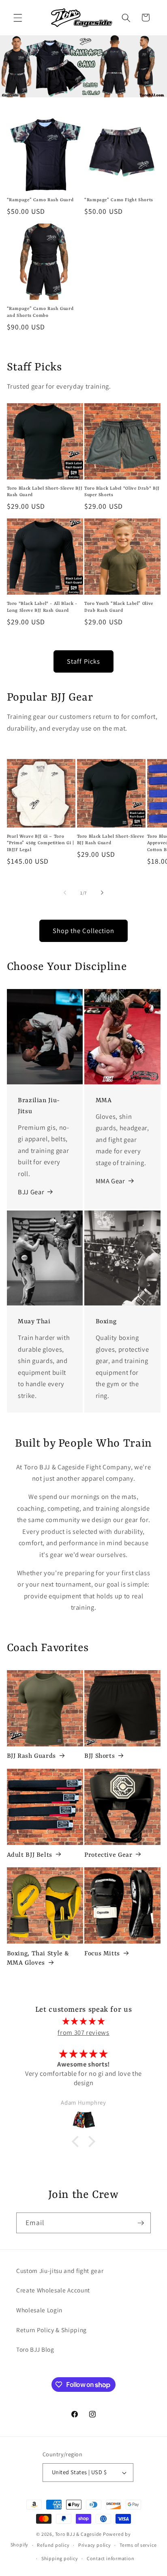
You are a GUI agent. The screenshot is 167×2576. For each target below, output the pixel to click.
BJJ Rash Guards (31, 1756)
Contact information (111, 2558)
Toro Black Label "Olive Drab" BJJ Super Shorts (122, 492)
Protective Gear (108, 1855)
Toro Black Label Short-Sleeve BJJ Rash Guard (45, 492)
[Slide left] (65, 893)
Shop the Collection (84, 931)
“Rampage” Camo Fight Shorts (119, 200)
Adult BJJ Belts (30, 1855)
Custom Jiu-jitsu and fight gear (60, 2271)
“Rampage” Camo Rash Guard (40, 200)
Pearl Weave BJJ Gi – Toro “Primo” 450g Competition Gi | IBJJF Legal (41, 843)
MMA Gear (110, 1181)
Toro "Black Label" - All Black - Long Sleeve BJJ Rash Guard (42, 607)
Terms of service (138, 2545)
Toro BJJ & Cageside (79, 2534)
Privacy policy (95, 2545)
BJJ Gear (31, 1192)
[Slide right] (102, 893)
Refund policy (53, 2545)
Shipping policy (60, 2558)
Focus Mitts (102, 1954)
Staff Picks (83, 661)
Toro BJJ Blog (35, 2349)
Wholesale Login (39, 2310)
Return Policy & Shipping (51, 2330)
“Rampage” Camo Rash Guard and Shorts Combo (40, 312)
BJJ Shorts (100, 1756)
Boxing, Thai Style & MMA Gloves (38, 1958)
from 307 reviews (83, 2032)
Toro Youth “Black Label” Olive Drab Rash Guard (119, 607)
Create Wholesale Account (53, 2290)
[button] (18, 17)
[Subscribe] (141, 2223)
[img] (84, 2021)
